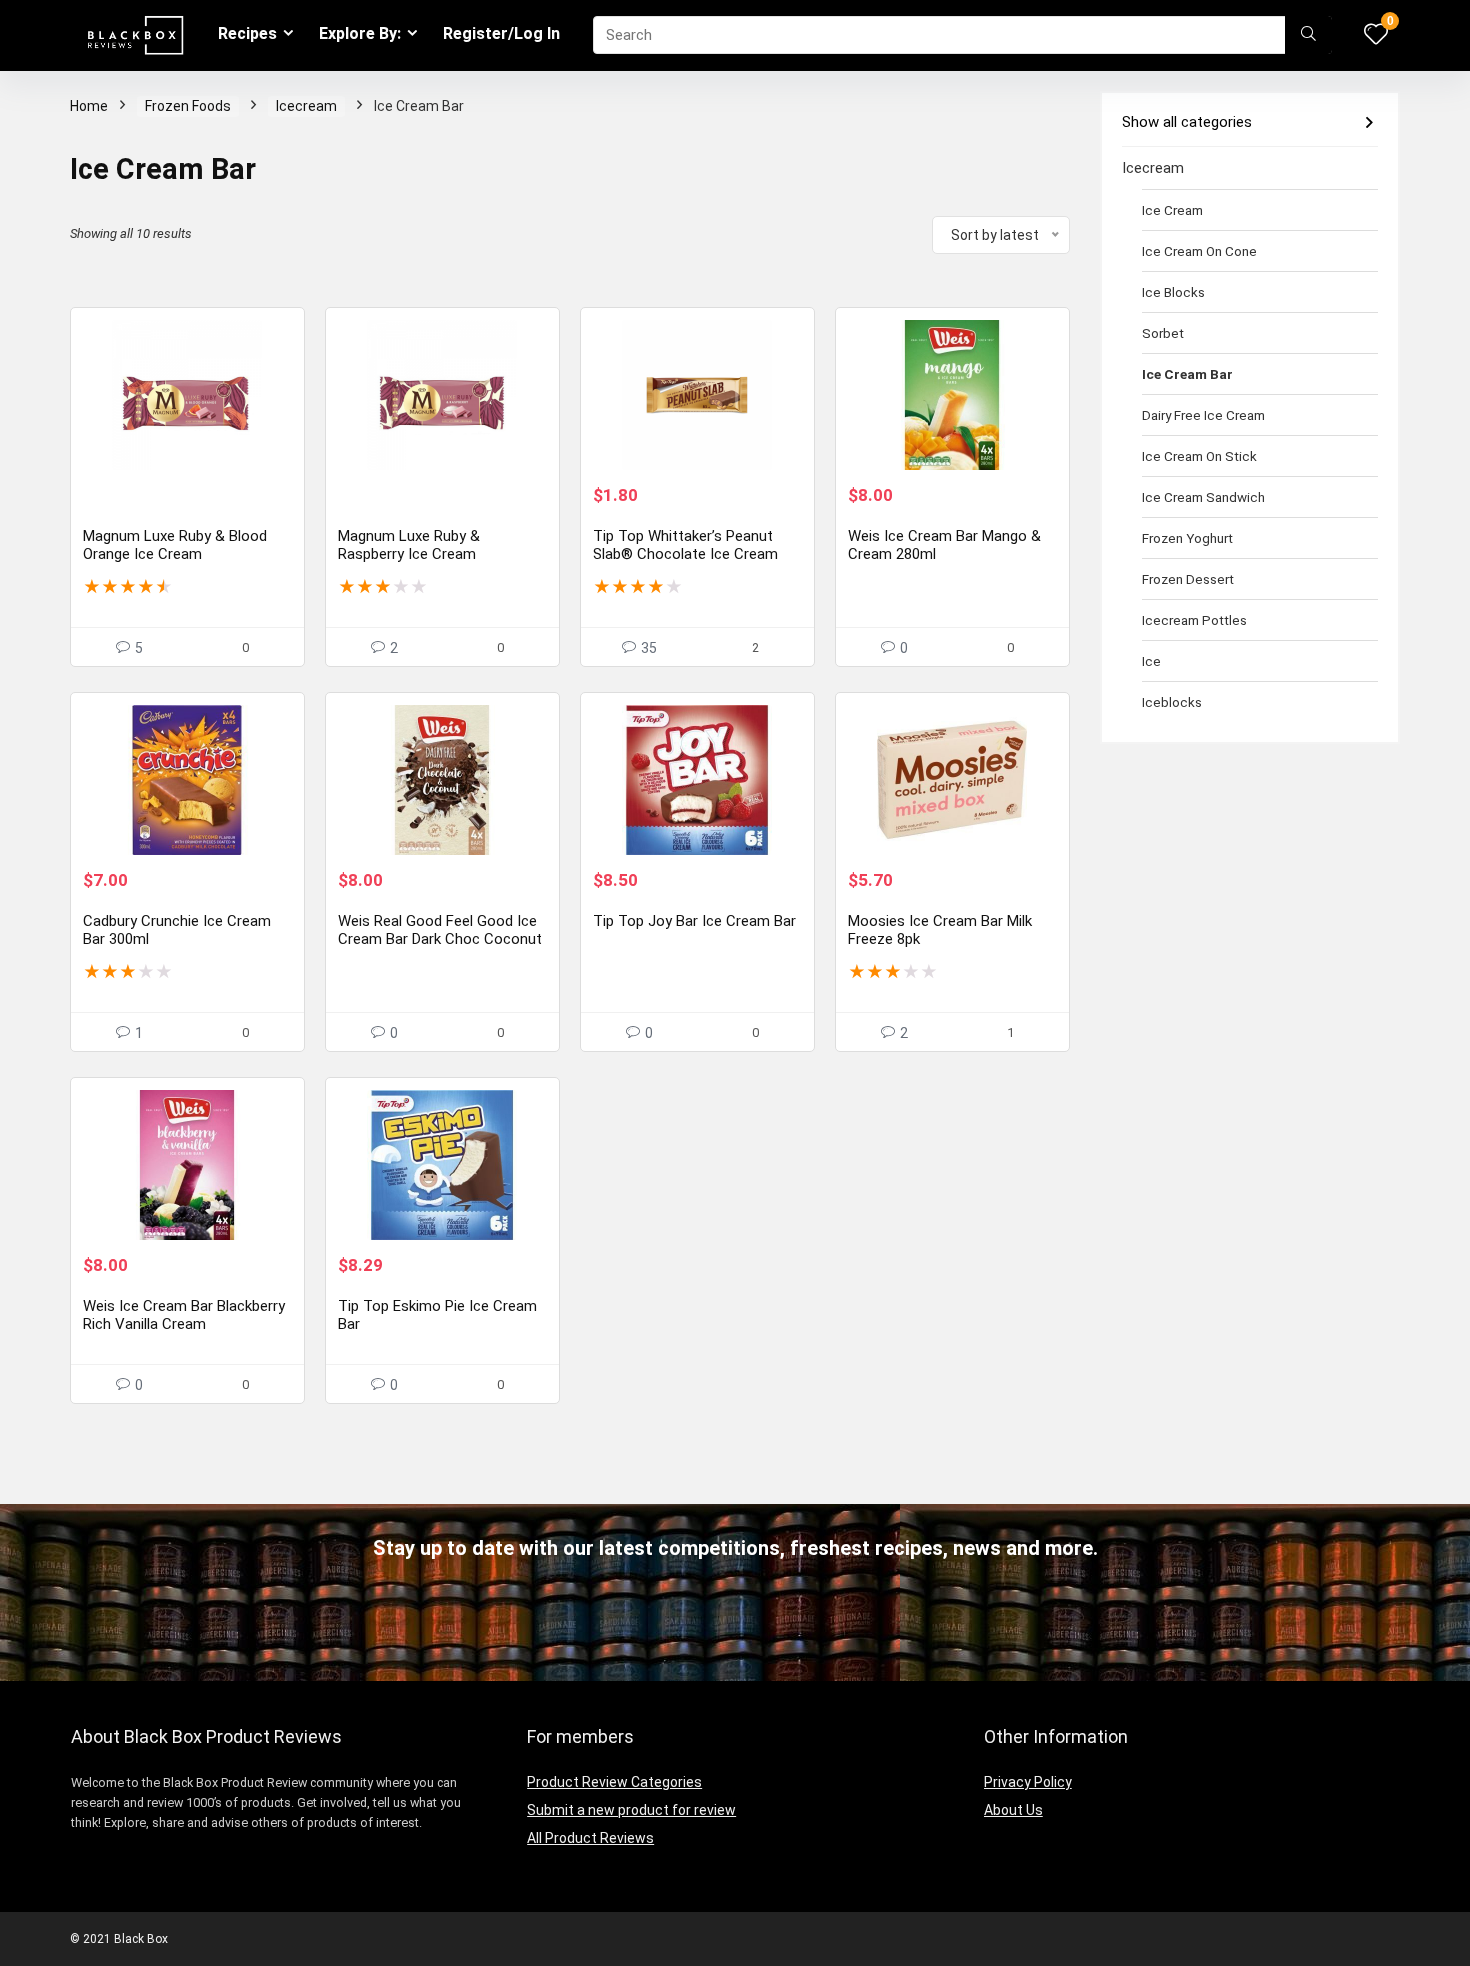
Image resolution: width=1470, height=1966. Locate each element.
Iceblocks (1172, 702)
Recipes (247, 33)
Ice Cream (1172, 210)
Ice (1151, 661)
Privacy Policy (1028, 1782)
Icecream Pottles (1194, 620)
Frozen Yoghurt (1187, 538)
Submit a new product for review (631, 1810)
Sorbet (1163, 333)
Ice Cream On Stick (1199, 456)
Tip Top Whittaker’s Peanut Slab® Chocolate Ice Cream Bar (685, 554)
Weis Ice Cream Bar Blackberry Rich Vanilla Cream (184, 1315)
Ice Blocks (1173, 292)
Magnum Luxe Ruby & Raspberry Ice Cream (409, 545)
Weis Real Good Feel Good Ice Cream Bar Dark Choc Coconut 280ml (440, 939)
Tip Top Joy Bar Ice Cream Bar (694, 921)
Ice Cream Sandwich (1203, 497)
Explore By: (360, 33)
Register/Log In (501, 33)
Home (89, 106)
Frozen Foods (188, 106)
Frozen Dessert (1188, 579)
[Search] (1308, 35)
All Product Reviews (590, 1838)
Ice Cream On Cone (1199, 251)
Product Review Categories (614, 1782)
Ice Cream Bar (1187, 374)
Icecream (306, 106)
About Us (1013, 1810)
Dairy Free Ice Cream (1203, 415)
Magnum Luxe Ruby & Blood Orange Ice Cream (175, 545)
